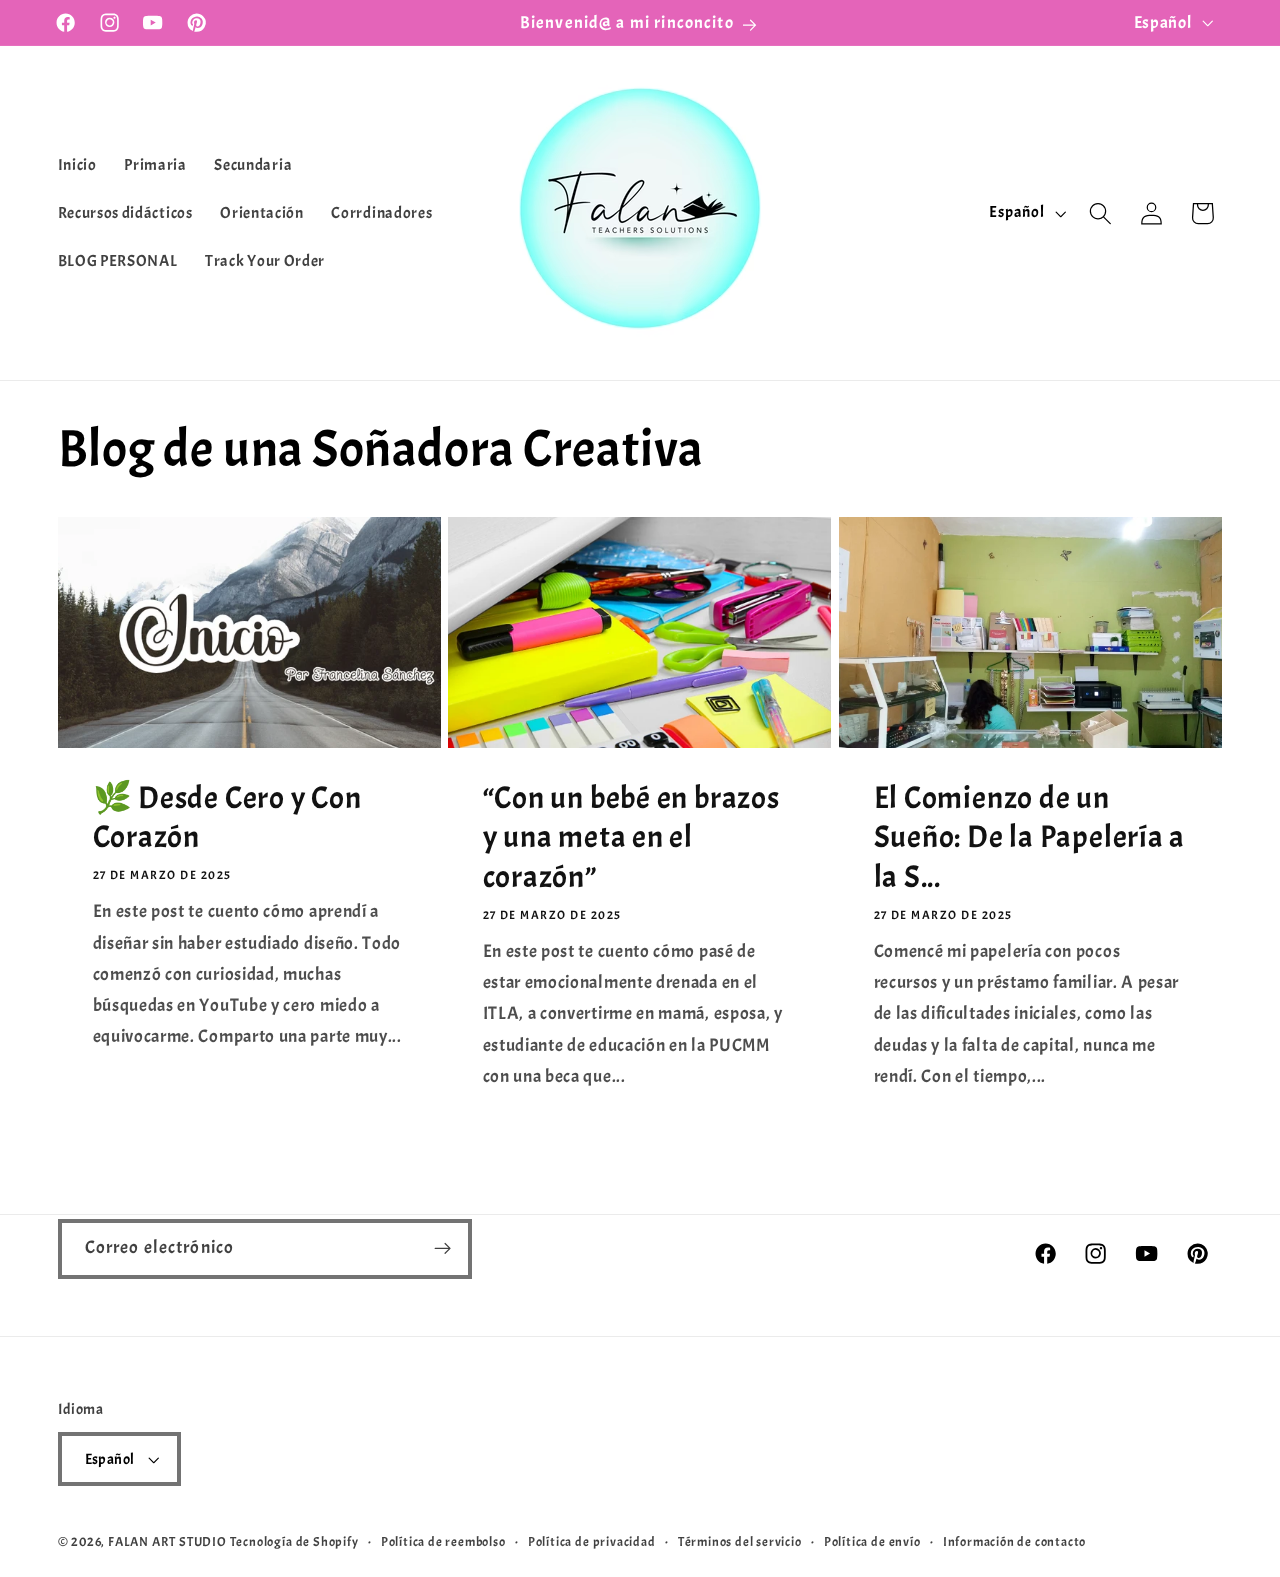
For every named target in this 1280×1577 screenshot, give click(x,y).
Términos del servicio (740, 1542)
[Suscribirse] (442, 1249)
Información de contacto (1015, 1542)
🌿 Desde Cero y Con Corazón (226, 818)
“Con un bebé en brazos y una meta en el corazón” (631, 838)
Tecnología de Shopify (294, 1542)
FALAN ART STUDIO (167, 1542)
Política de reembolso (443, 1542)
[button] (1100, 213)
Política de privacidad (592, 1542)
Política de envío (872, 1542)
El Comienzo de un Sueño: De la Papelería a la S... (1030, 838)
